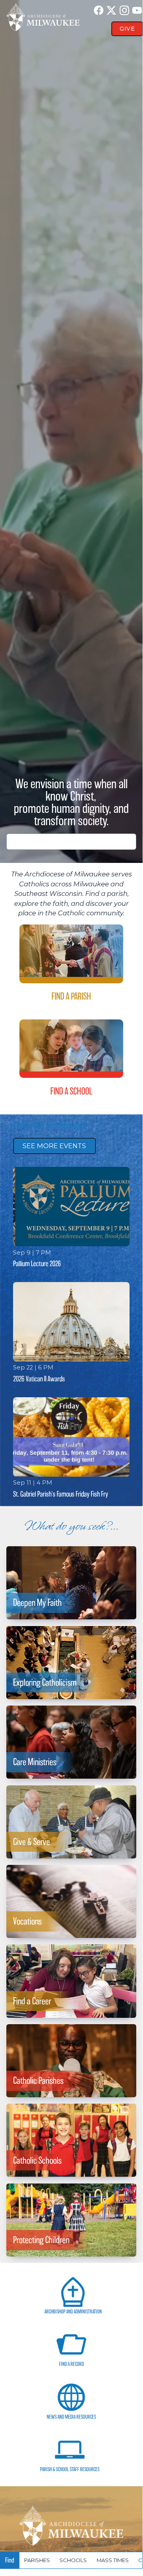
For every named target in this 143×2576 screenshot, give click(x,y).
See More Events (54, 1146)
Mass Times (113, 2560)
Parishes (37, 2560)
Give (127, 29)
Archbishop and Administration (73, 2312)
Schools (73, 2560)
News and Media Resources (71, 2417)
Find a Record (71, 2364)
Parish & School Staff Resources (70, 2469)
